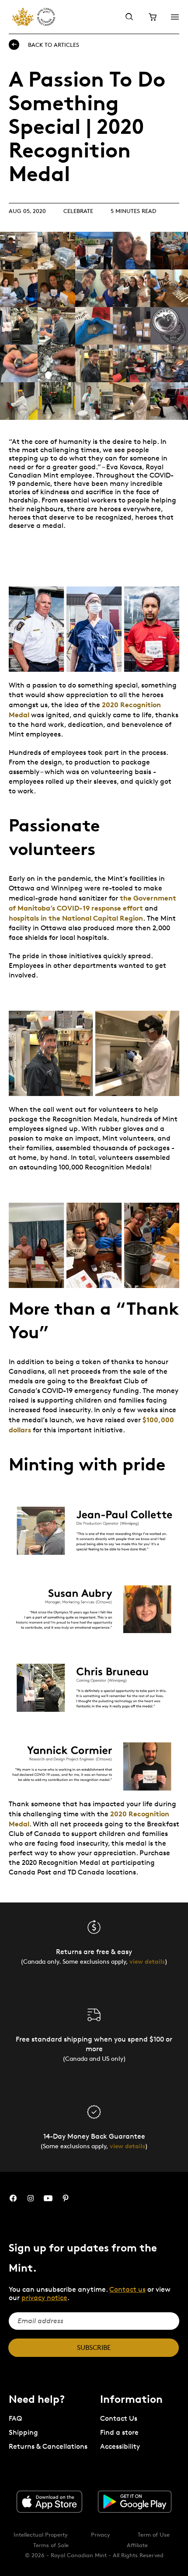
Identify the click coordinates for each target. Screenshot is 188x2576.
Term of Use (154, 2534)
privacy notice (44, 2298)
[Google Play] (135, 2502)
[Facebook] (13, 2198)
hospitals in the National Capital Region (76, 918)
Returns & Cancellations (48, 2446)
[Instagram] (31, 2198)
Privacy (101, 2534)
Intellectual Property (41, 2534)
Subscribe (94, 2347)
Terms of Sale (51, 2545)
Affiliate (137, 2545)
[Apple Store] (49, 2502)
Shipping (23, 2432)
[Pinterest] (66, 2198)
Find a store (119, 2432)
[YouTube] (48, 2198)
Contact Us (119, 2418)
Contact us (127, 2289)
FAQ (15, 2418)
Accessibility (120, 2446)
